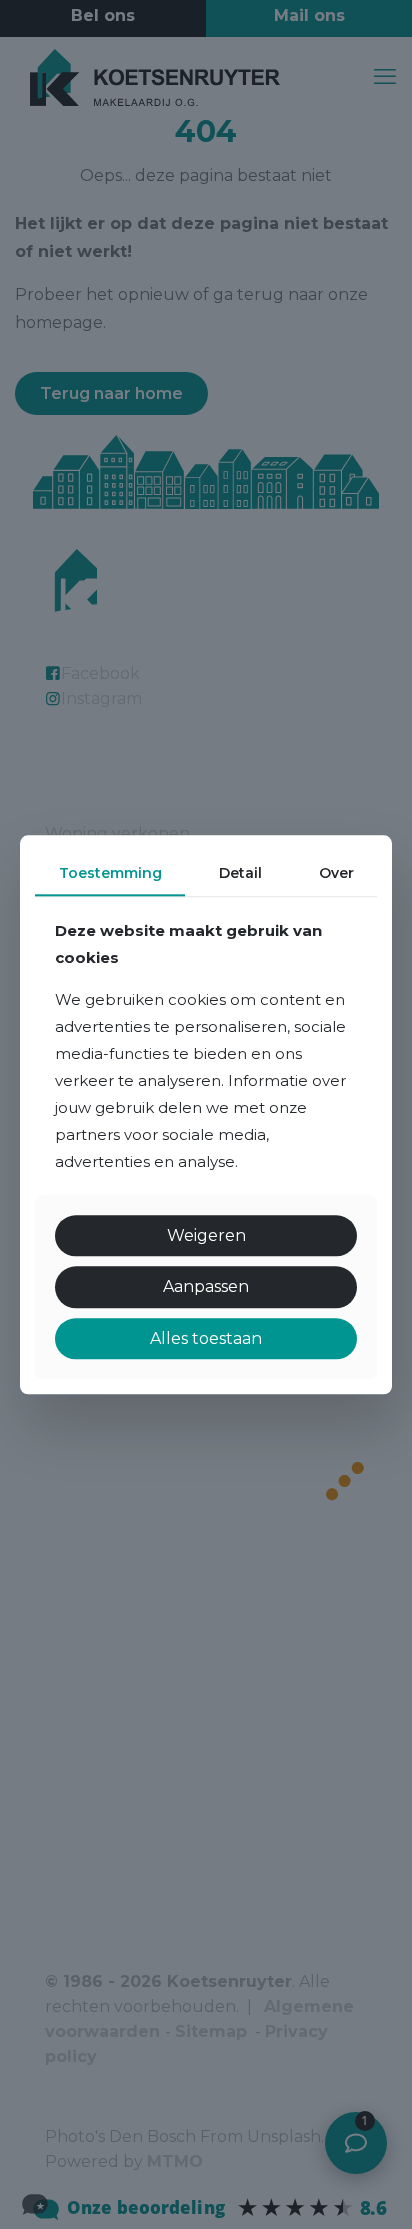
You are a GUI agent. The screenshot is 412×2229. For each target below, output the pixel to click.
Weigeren (206, 1236)
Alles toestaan (206, 1338)
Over (336, 873)
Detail (240, 873)
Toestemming (110, 873)
